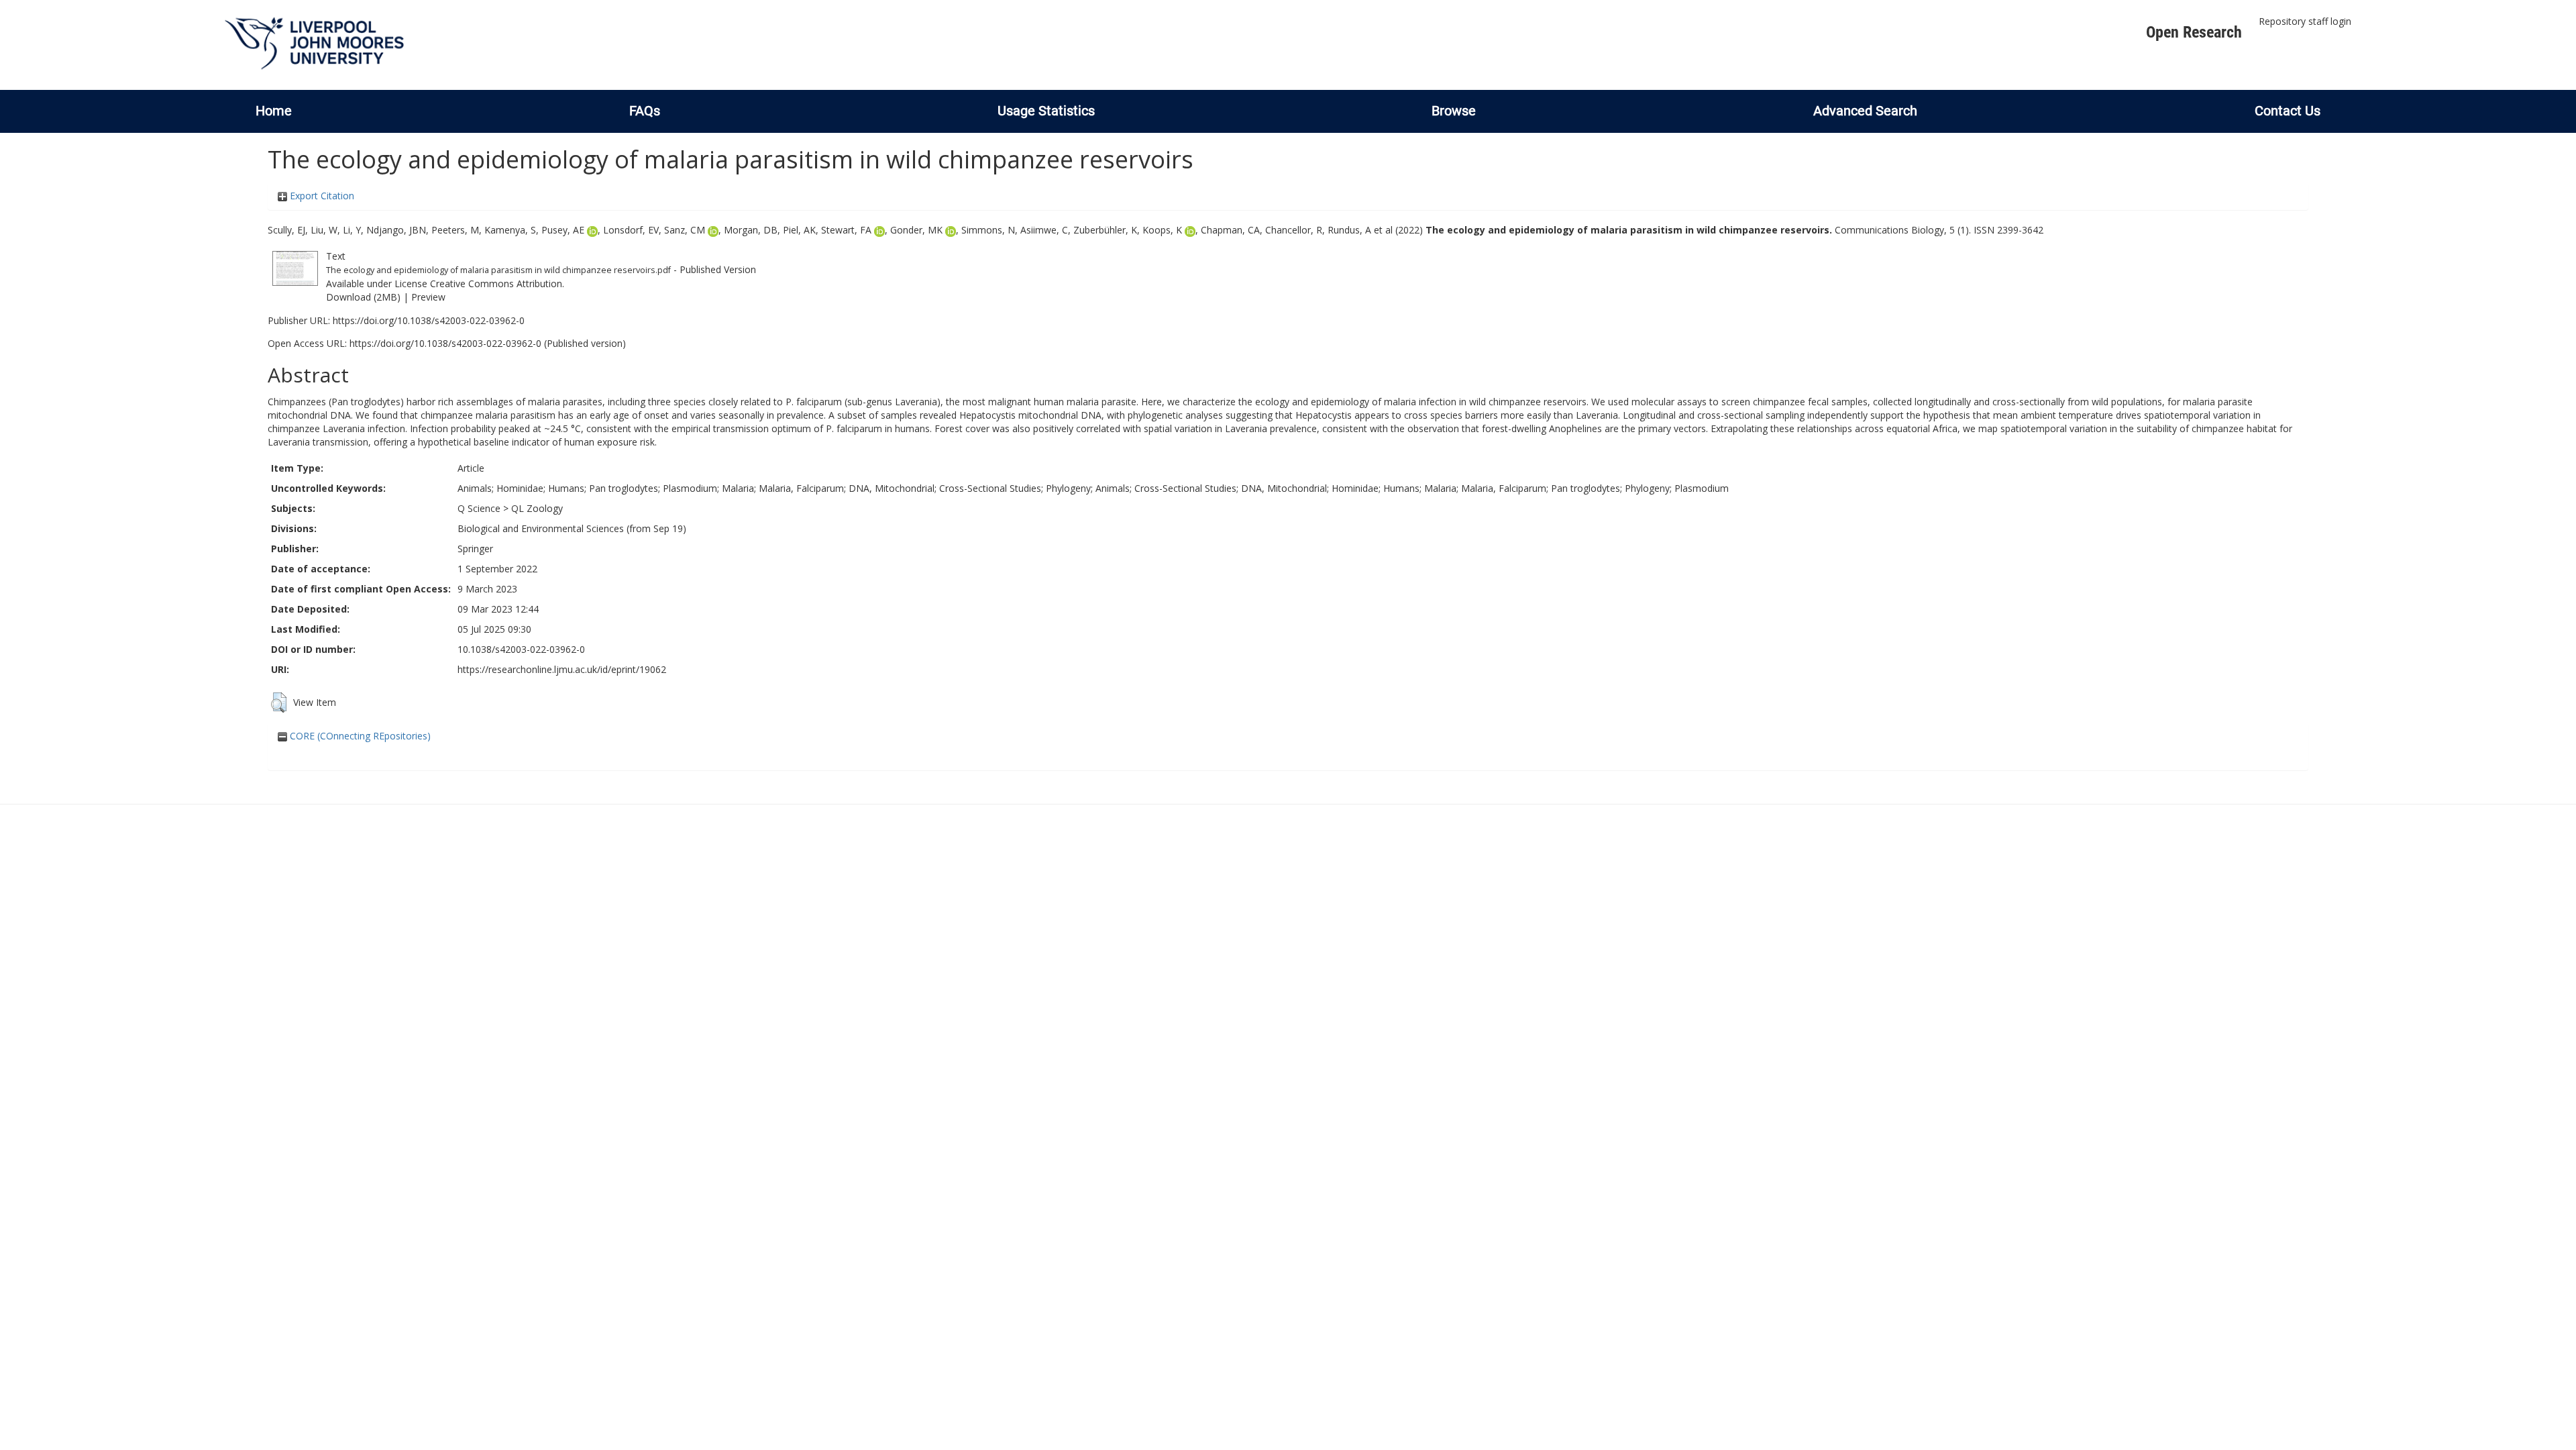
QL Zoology (537, 508)
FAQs (645, 111)
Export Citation (321, 196)
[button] (279, 703)
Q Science (479, 508)
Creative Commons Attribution (496, 283)
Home (274, 111)
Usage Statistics (1046, 111)
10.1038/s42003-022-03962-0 (521, 649)
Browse (1454, 111)
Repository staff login (2305, 21)
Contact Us (2288, 111)
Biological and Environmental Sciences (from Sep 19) (572, 528)
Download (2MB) (363, 297)
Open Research (2194, 32)
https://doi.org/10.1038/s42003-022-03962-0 (429, 320)
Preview (428, 297)
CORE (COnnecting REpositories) (359, 736)
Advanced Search (1865, 111)
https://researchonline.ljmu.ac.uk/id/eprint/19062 (562, 669)
